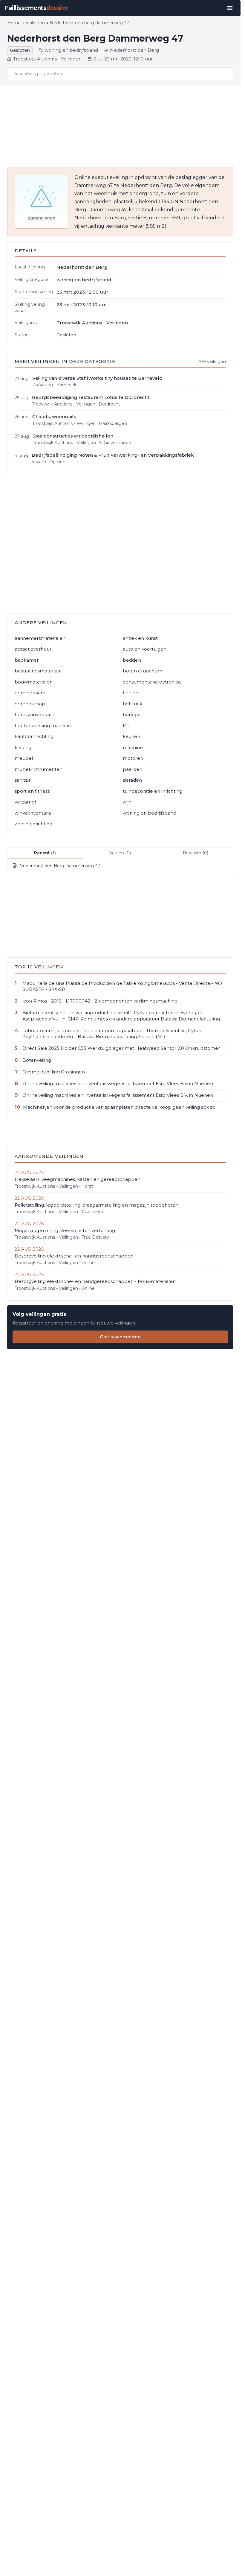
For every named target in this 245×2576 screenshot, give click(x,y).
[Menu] (230, 8)
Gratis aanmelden (120, 1337)
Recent (45, 853)
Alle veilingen (212, 362)
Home (14, 23)
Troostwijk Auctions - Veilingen (47, 59)
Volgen (120, 853)
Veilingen (35, 23)
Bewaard (196, 853)
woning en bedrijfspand (71, 50)
